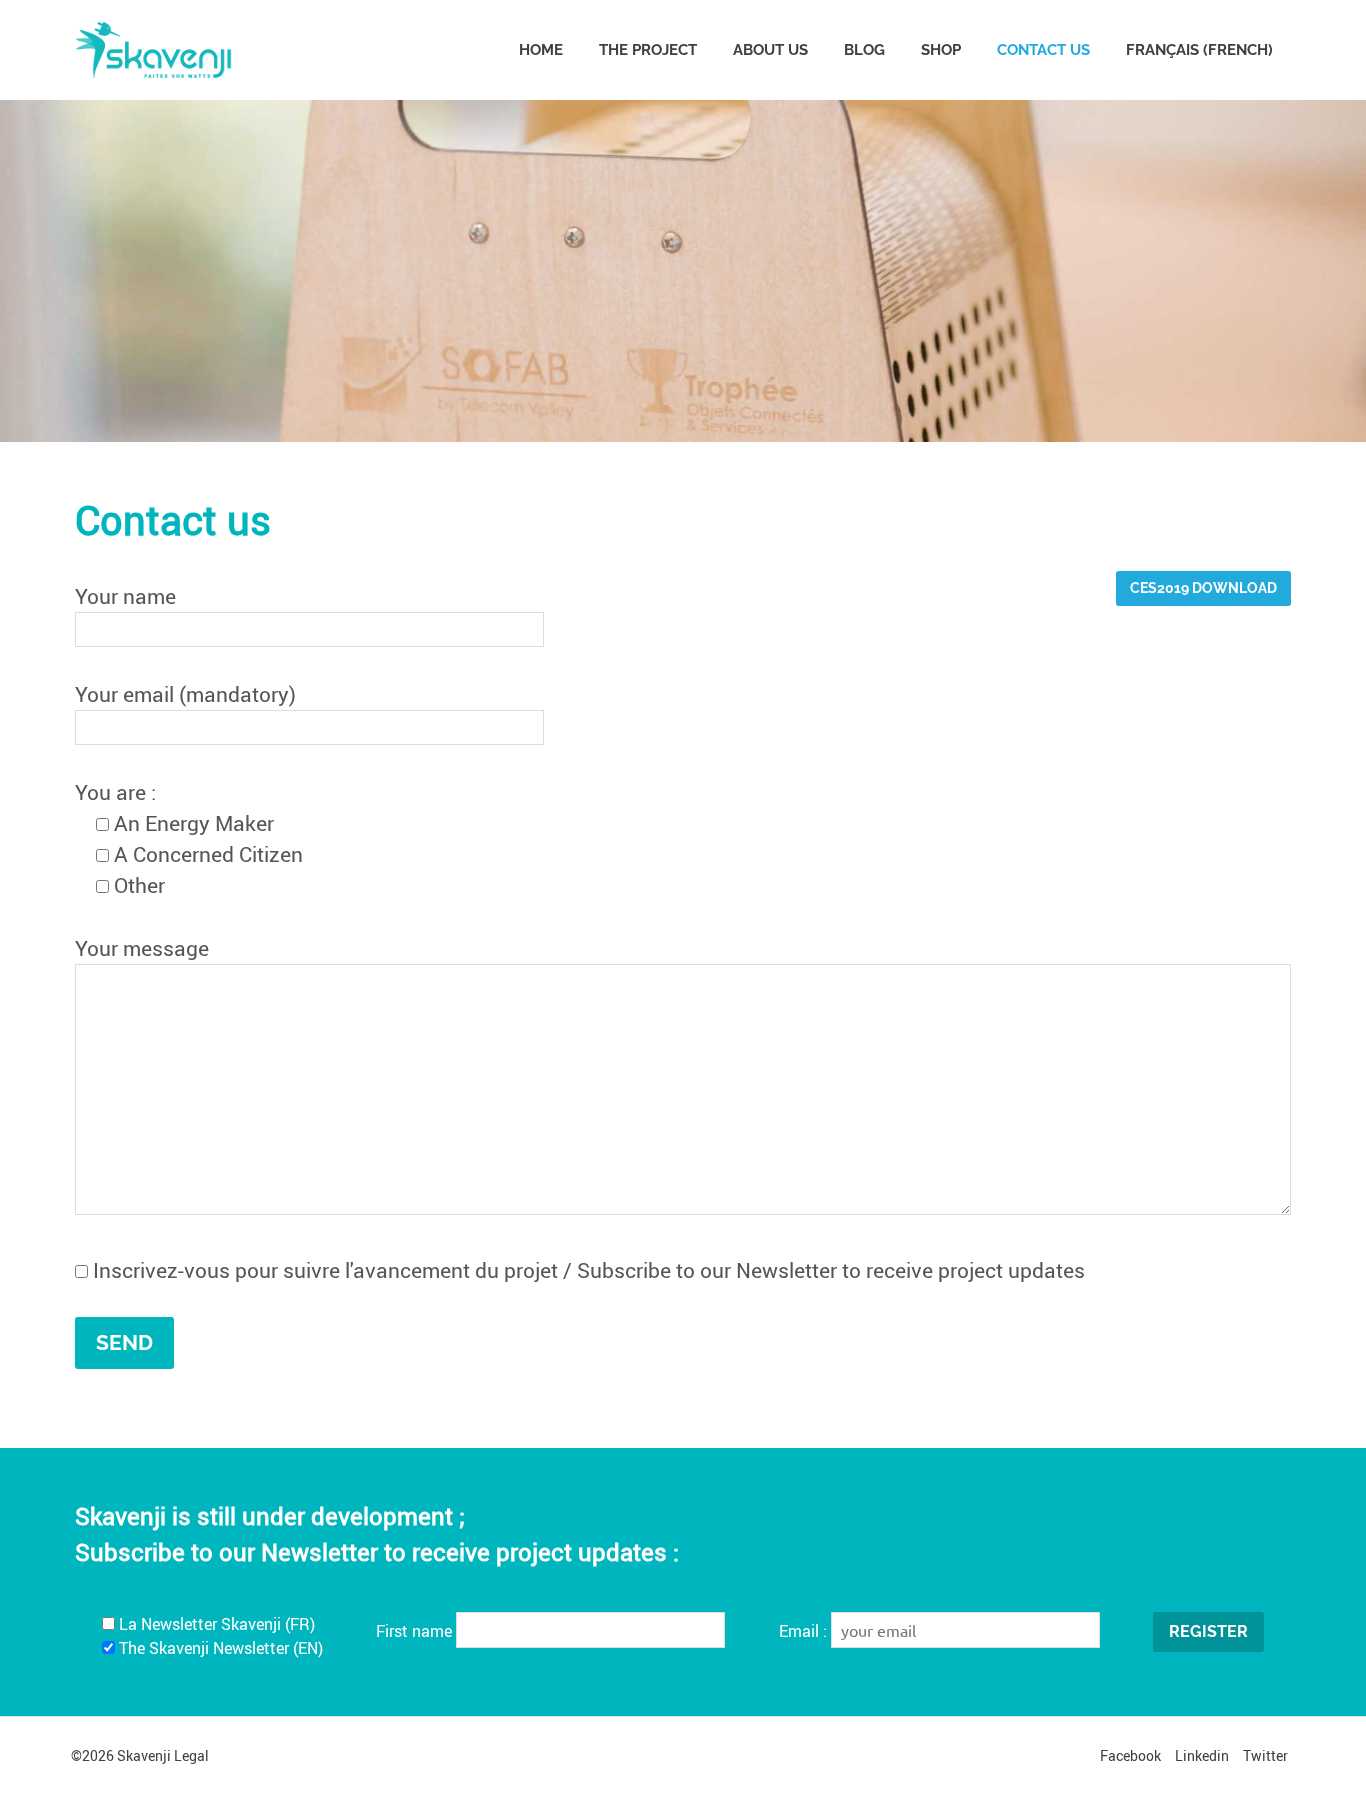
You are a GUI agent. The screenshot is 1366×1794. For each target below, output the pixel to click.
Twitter (1265, 1755)
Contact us (1043, 50)
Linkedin (1202, 1755)
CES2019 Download (1203, 588)
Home (541, 50)
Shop (941, 50)
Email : (805, 1631)
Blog (864, 50)
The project (648, 50)
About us (770, 50)
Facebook (1130, 1755)
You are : (115, 792)
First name (414, 1631)
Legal (191, 1755)
